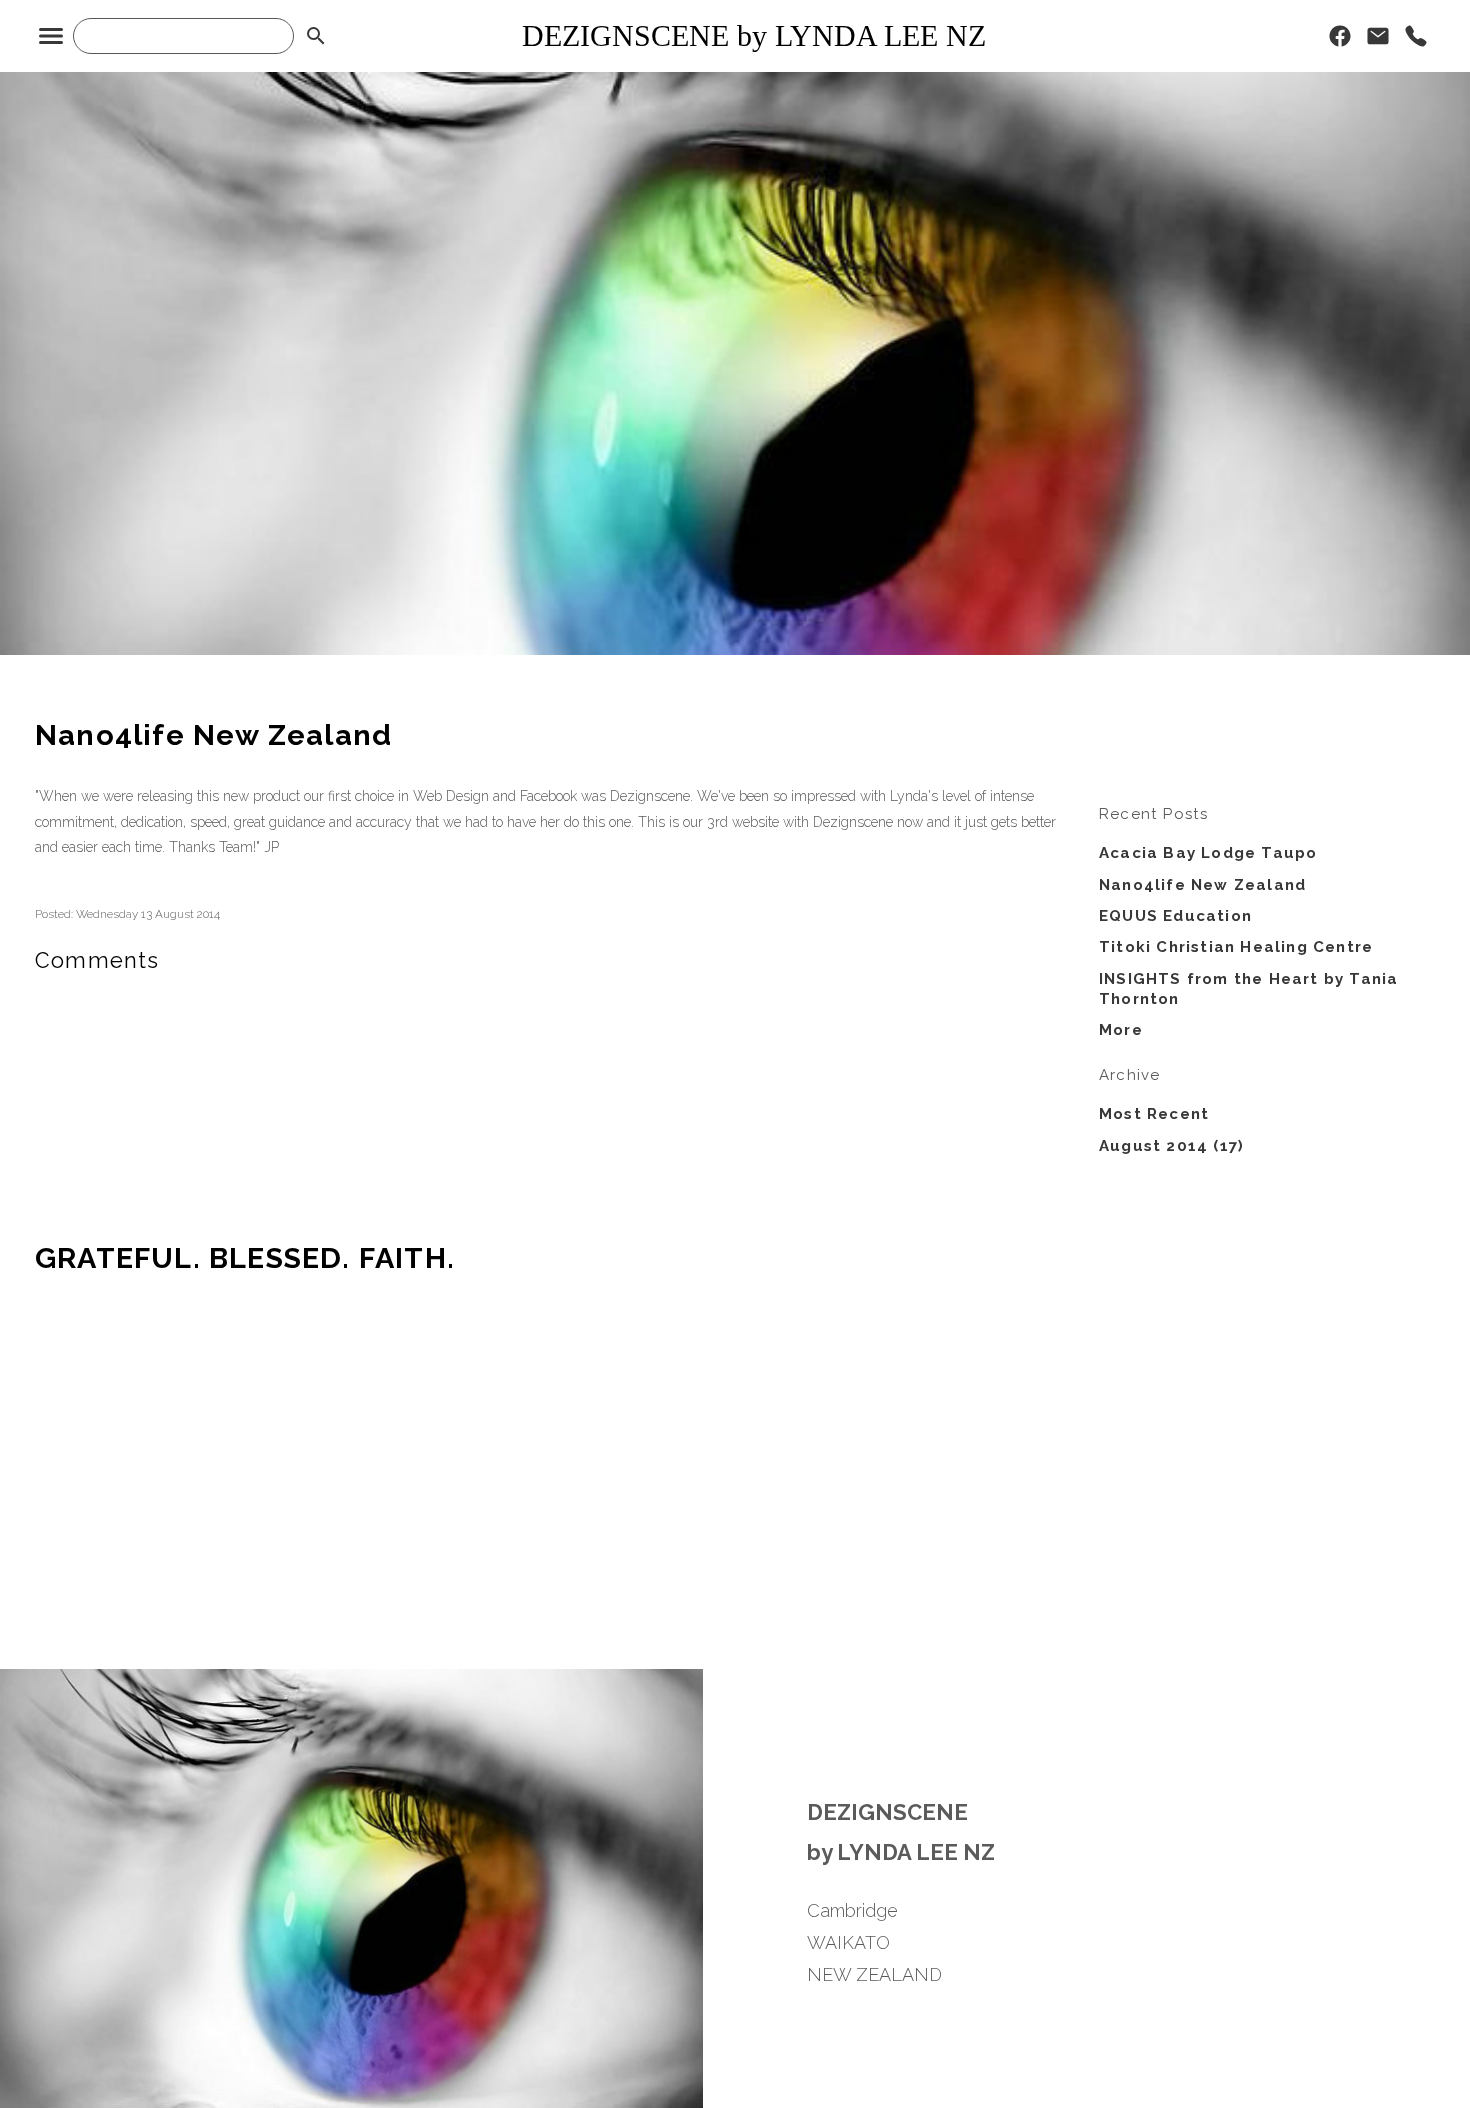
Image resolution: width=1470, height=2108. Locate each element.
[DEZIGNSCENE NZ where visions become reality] (735, 650)
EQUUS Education (1175, 916)
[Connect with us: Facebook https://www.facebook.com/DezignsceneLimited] (1340, 41)
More (1121, 1030)
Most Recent (1154, 1114)
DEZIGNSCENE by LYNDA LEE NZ (754, 35)
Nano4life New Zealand (1202, 885)
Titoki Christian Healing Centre (1236, 947)
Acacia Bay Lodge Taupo (1208, 853)
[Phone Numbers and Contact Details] (1416, 41)
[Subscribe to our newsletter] (1378, 41)
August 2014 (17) (1171, 1146)
